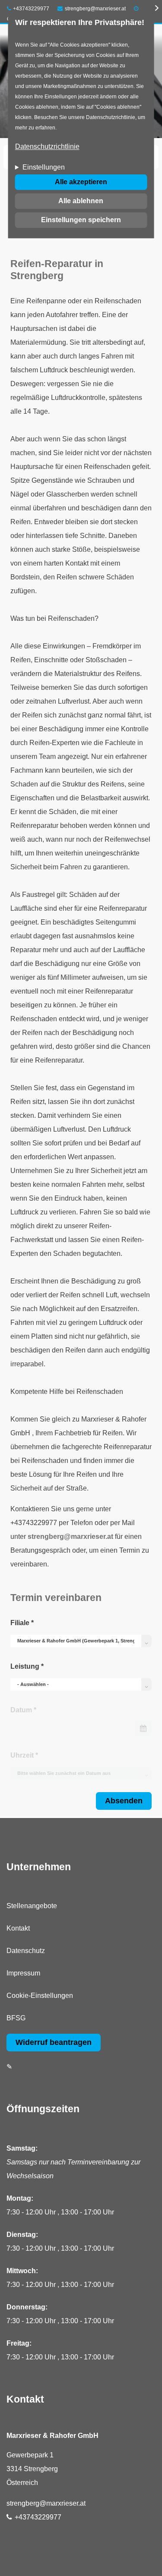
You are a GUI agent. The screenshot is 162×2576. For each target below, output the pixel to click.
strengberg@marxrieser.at (95, 9)
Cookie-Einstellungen (40, 1996)
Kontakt (18, 1928)
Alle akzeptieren (81, 182)
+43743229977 (31, 9)
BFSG (16, 2018)
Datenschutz (26, 1951)
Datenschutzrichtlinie (47, 147)
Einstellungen (44, 168)
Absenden (124, 1801)
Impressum (23, 1973)
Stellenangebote (32, 1906)
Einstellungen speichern (81, 220)
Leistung (27, 1666)
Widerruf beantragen (54, 2042)
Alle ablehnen (81, 201)
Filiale (22, 1623)
